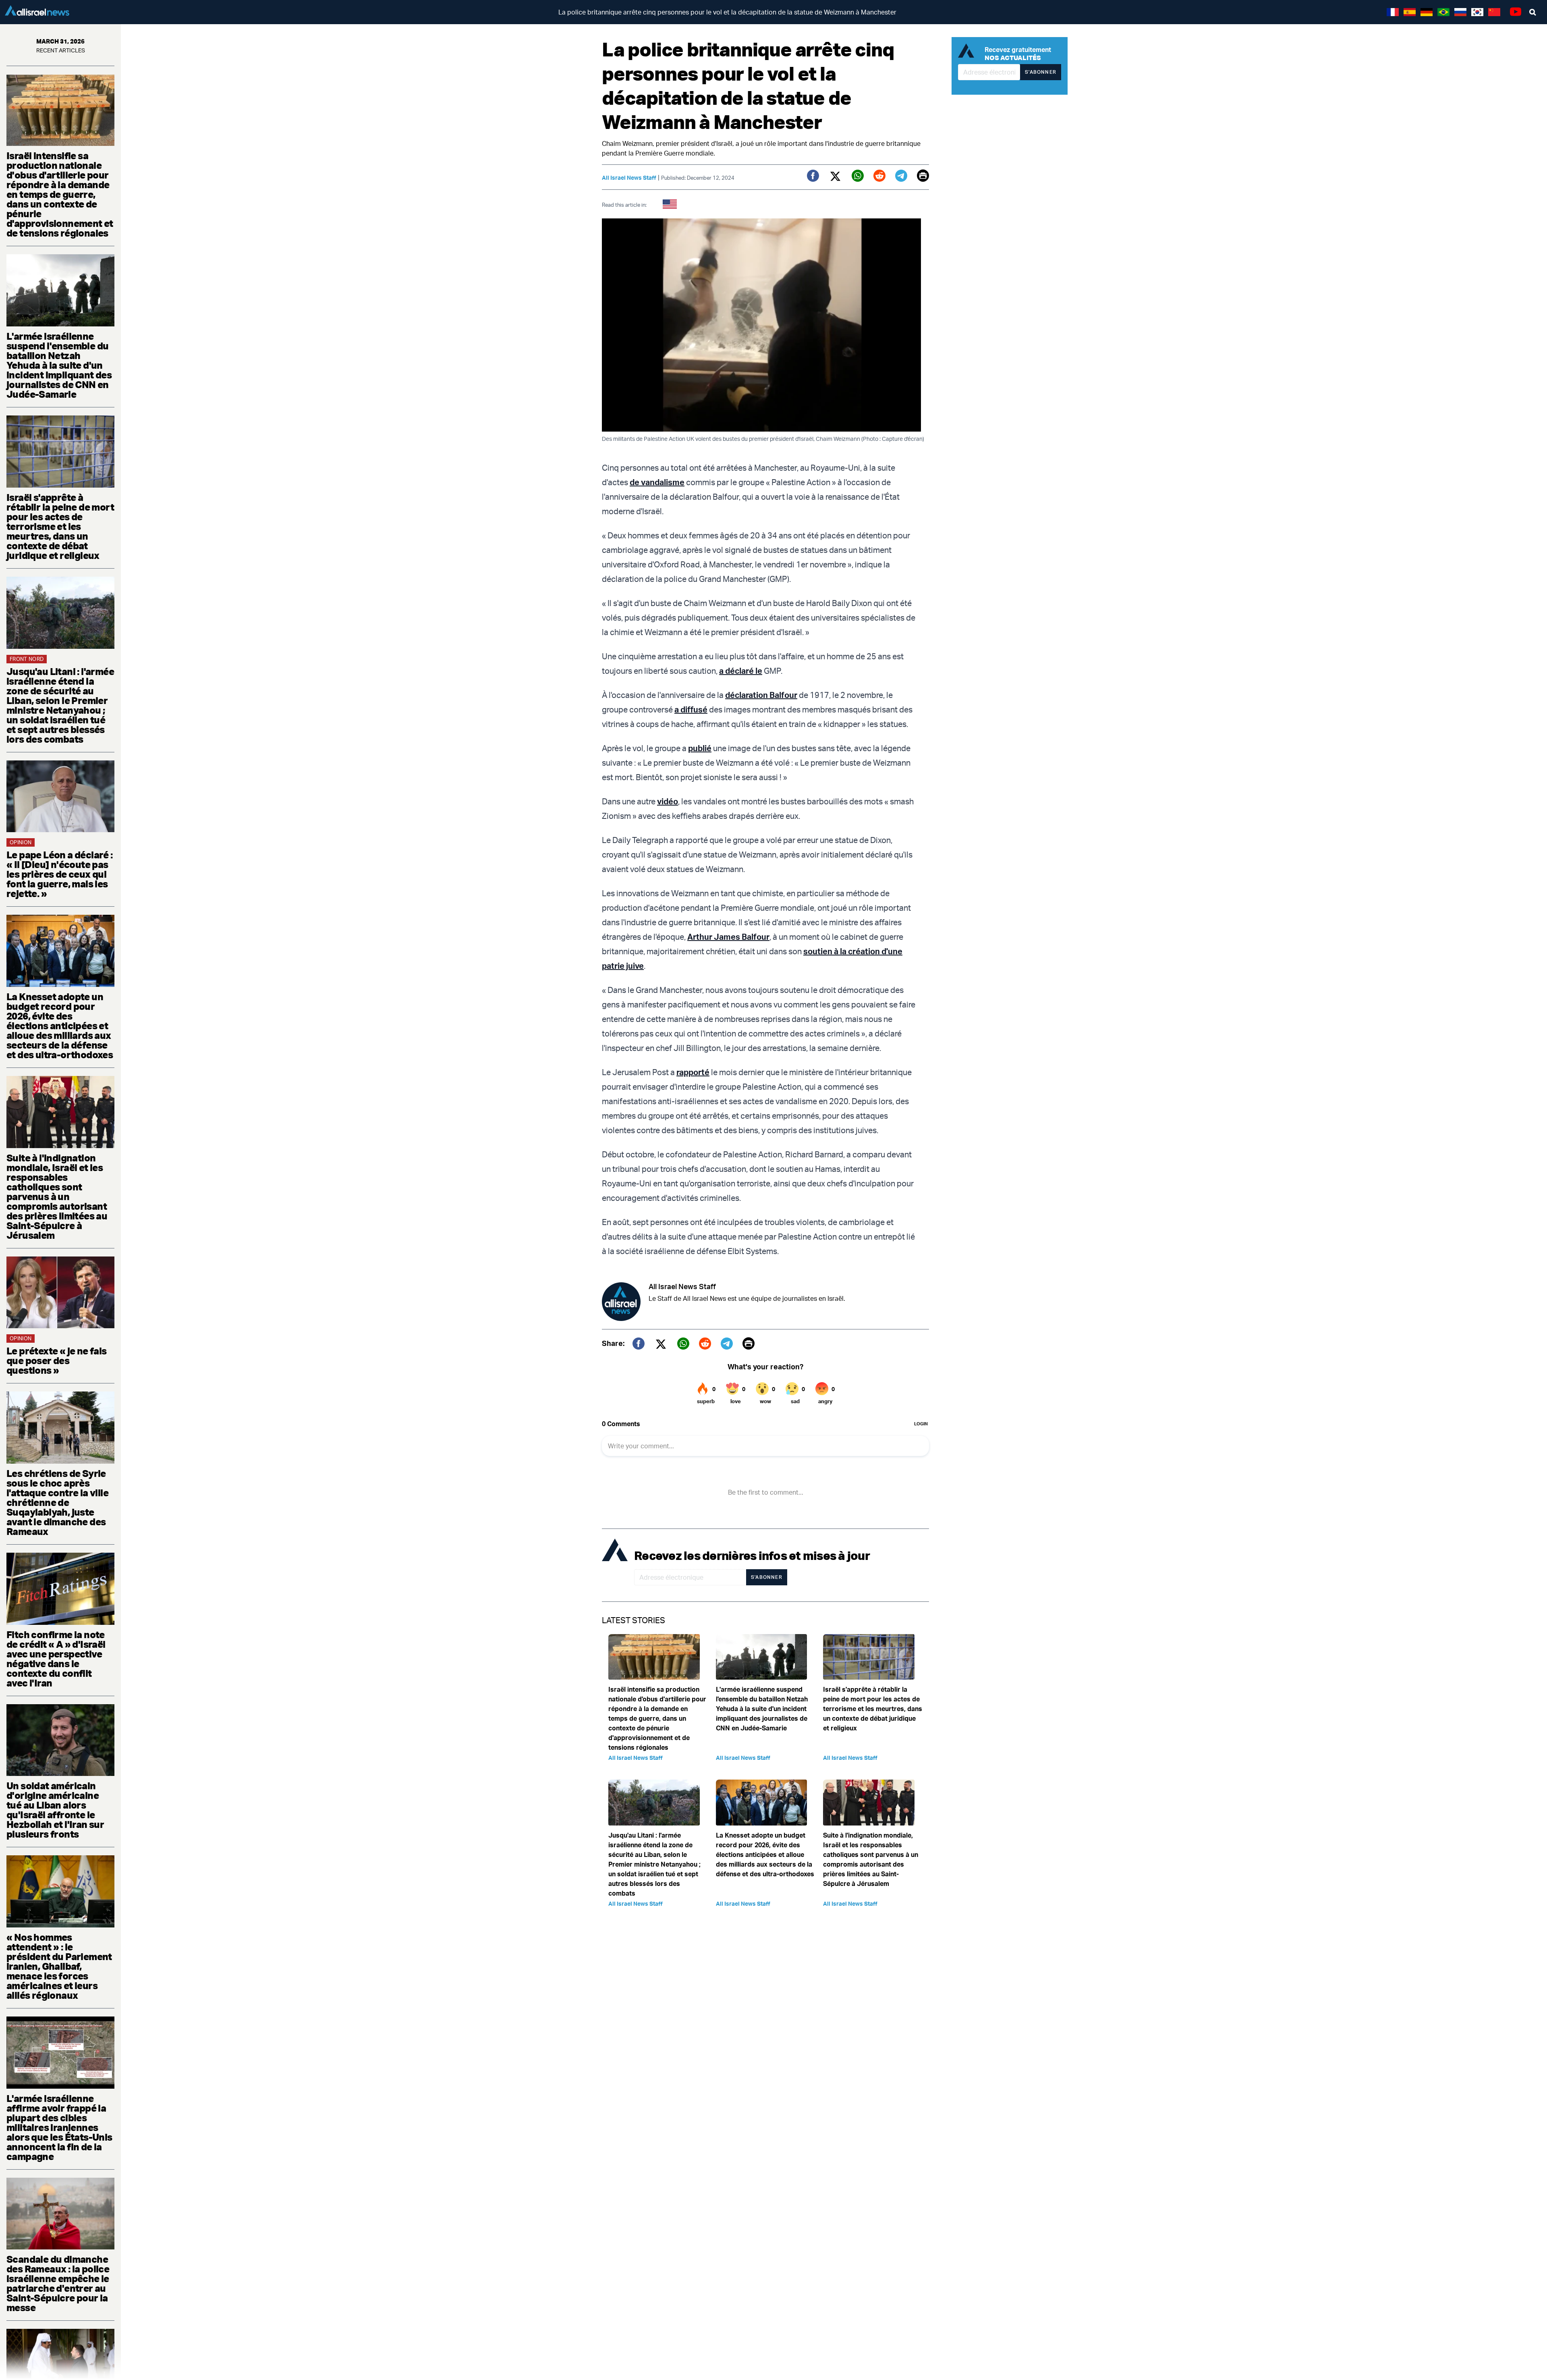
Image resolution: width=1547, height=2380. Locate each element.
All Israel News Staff (629, 178)
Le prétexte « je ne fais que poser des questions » (57, 1360)
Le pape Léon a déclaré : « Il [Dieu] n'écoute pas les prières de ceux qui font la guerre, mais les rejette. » (60, 874)
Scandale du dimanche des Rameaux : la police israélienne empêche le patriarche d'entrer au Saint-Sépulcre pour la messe (58, 2283)
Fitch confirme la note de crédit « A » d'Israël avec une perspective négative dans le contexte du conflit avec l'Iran (56, 1659)
